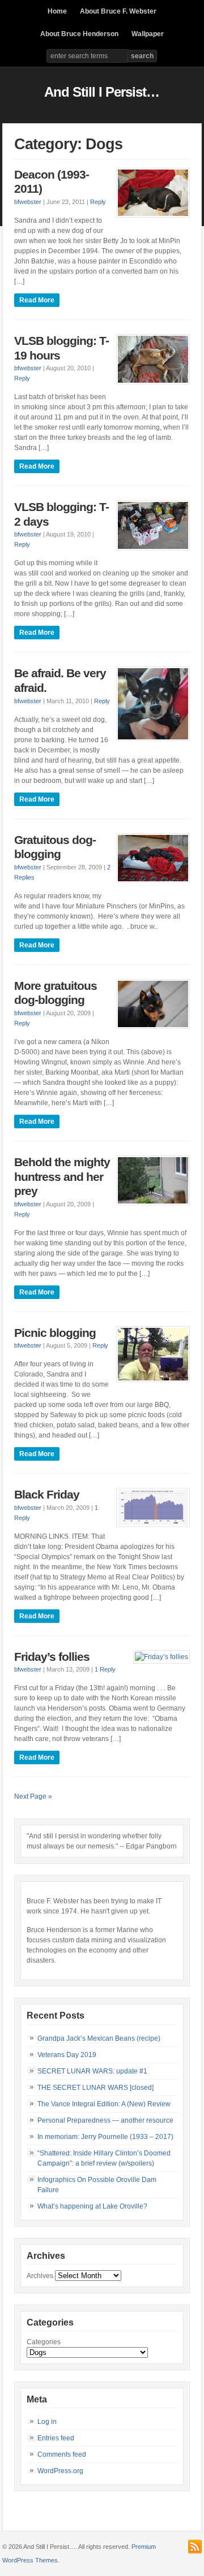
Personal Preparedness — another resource (105, 2120)
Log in (47, 2422)
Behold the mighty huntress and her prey (62, 1177)
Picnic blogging (55, 1333)
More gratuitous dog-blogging (56, 993)
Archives (40, 2276)
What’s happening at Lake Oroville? (92, 2206)
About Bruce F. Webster (118, 11)
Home (57, 11)
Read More (37, 300)
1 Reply (105, 1669)
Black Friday (47, 1495)
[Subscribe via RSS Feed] (195, 2547)
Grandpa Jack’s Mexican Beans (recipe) (99, 2038)
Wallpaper (148, 34)
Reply (98, 202)
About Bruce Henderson (79, 34)
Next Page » (33, 1796)
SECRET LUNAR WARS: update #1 (92, 2071)
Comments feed (62, 2454)
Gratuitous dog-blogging (55, 847)
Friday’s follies (52, 1657)
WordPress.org (60, 2471)
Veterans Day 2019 (67, 2055)
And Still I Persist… (102, 92)
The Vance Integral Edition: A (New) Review (104, 2104)
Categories (44, 2342)
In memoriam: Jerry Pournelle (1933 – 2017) (105, 2137)
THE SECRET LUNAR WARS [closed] (95, 2088)
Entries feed (56, 2438)
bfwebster (28, 202)
